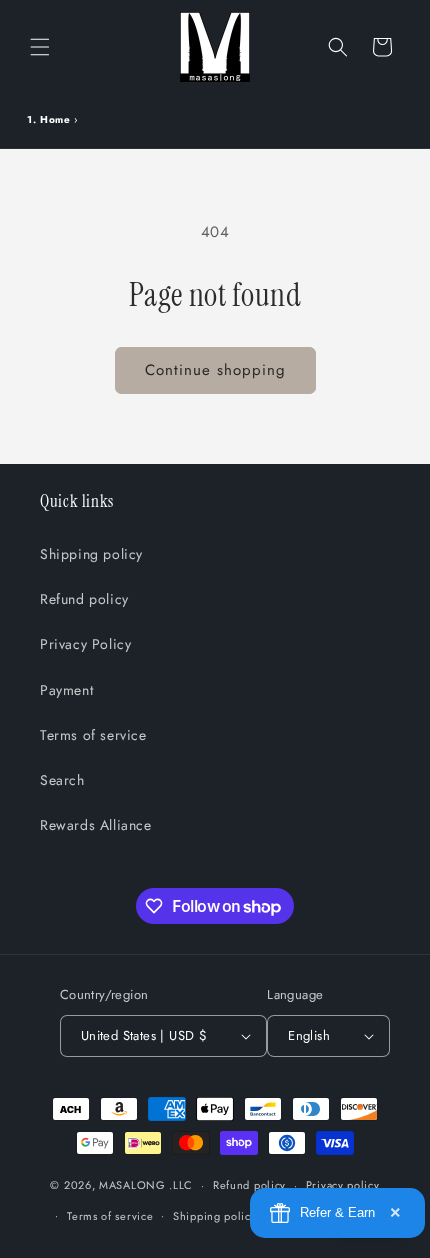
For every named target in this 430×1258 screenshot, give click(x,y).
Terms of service (93, 735)
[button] (40, 47)
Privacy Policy (85, 644)
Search (62, 780)
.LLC (181, 1185)
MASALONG (132, 1185)
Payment (66, 690)
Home (55, 119)
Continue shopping (215, 370)
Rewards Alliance (96, 825)
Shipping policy (91, 554)
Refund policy (84, 599)
